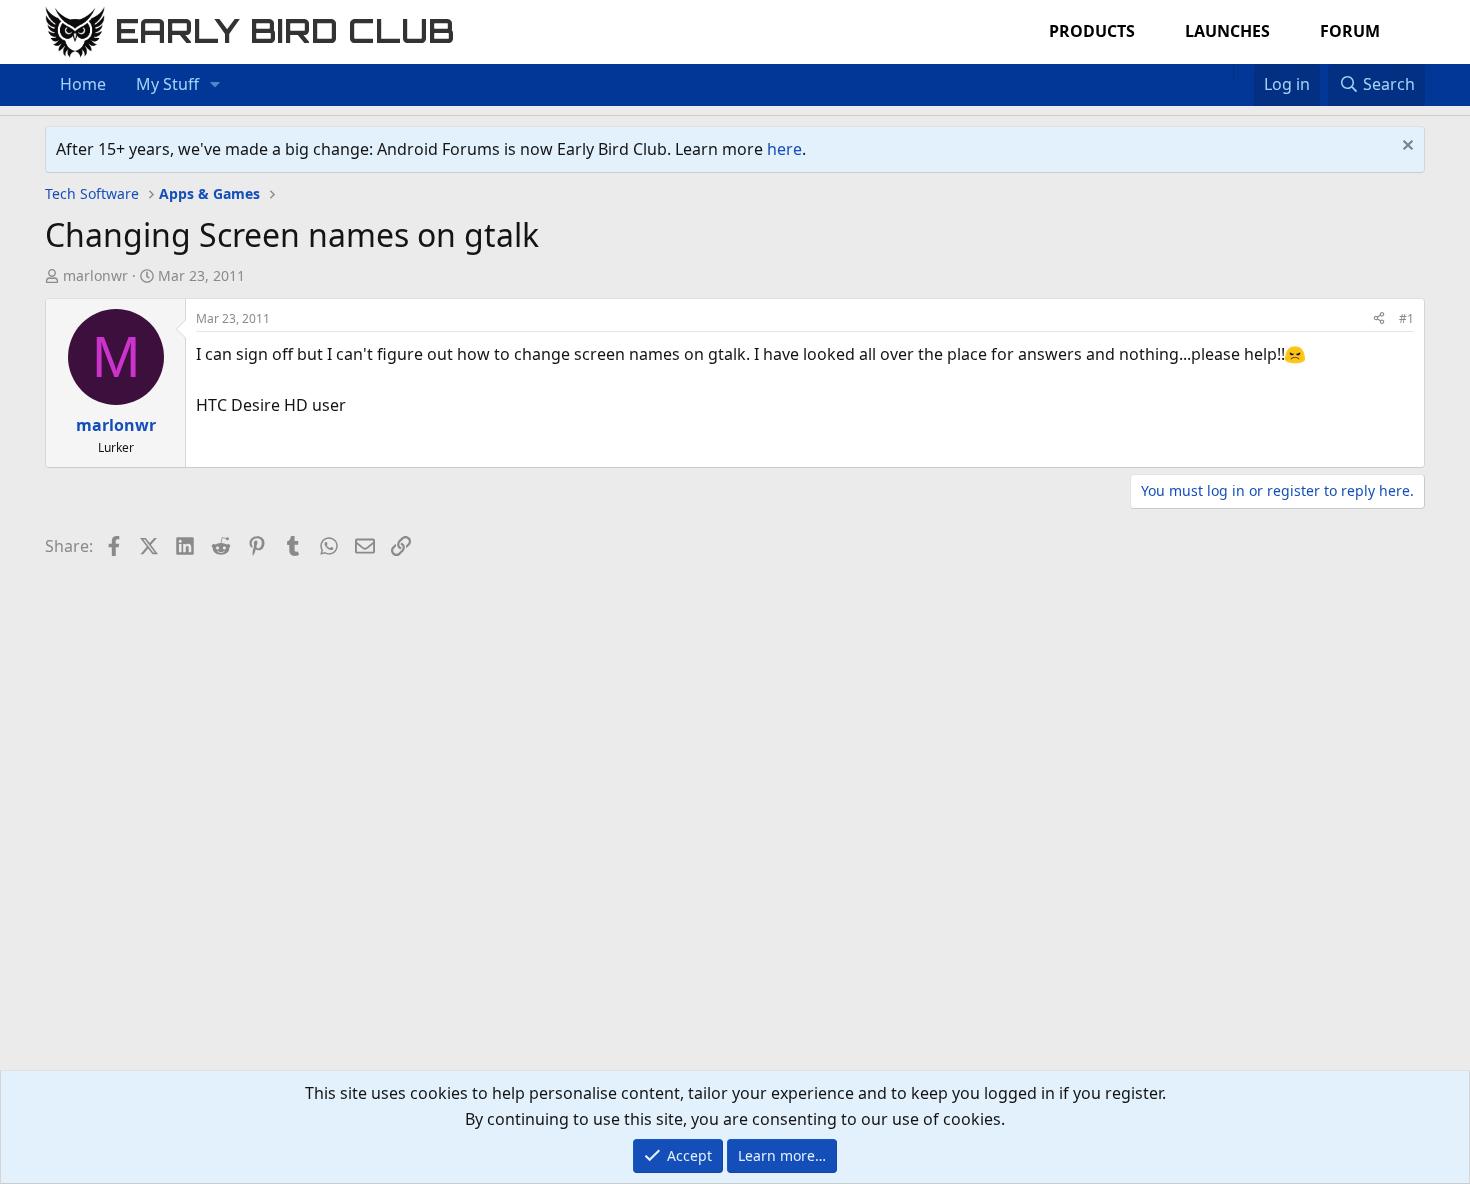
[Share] (1379, 318)
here (784, 149)
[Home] (1223, 72)
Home (83, 84)
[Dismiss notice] (1405, 147)
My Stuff (167, 84)
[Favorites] (1243, 72)
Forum (1350, 31)
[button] (215, 85)
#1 (1406, 318)
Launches (1227, 31)
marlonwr (95, 275)
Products (1092, 31)
